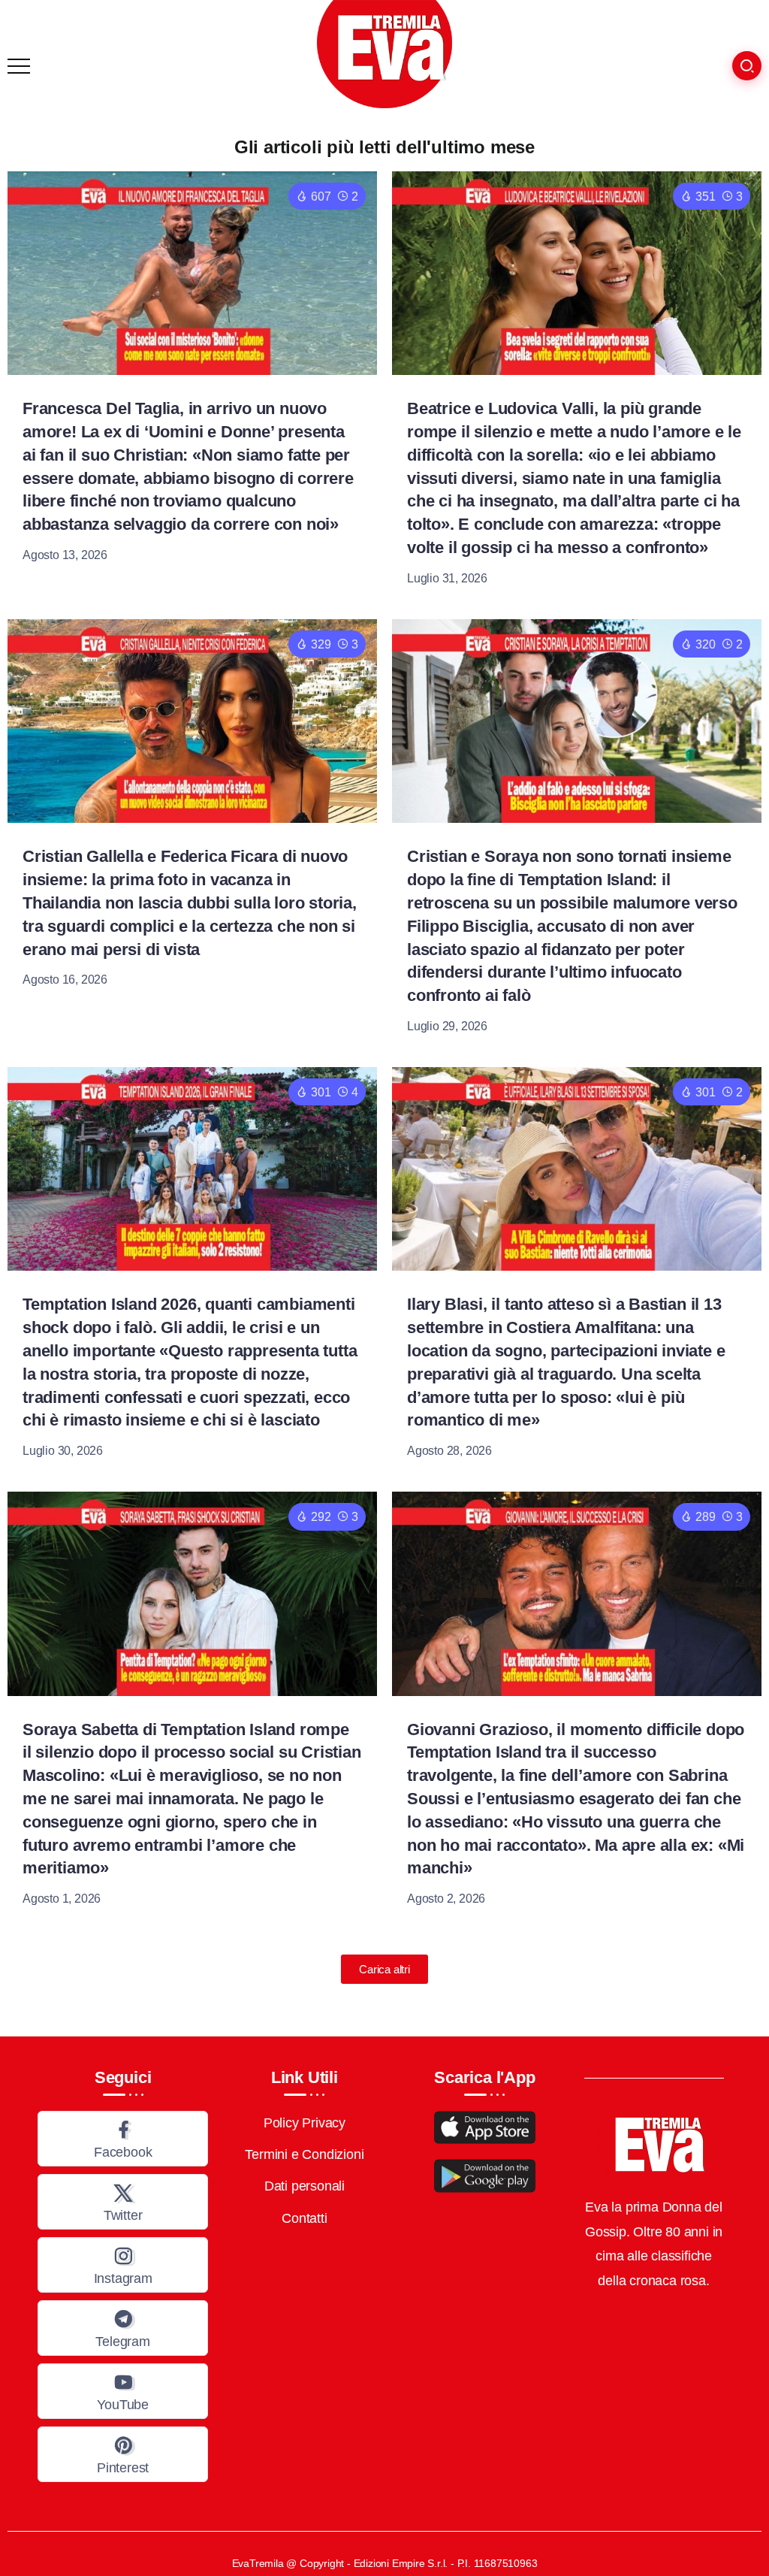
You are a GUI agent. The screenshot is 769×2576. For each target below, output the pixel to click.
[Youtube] (123, 2391)
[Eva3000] (384, 53)
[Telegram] (123, 2328)
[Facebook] (123, 2139)
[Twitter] (123, 2202)
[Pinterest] (123, 2454)
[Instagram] (123, 2265)
